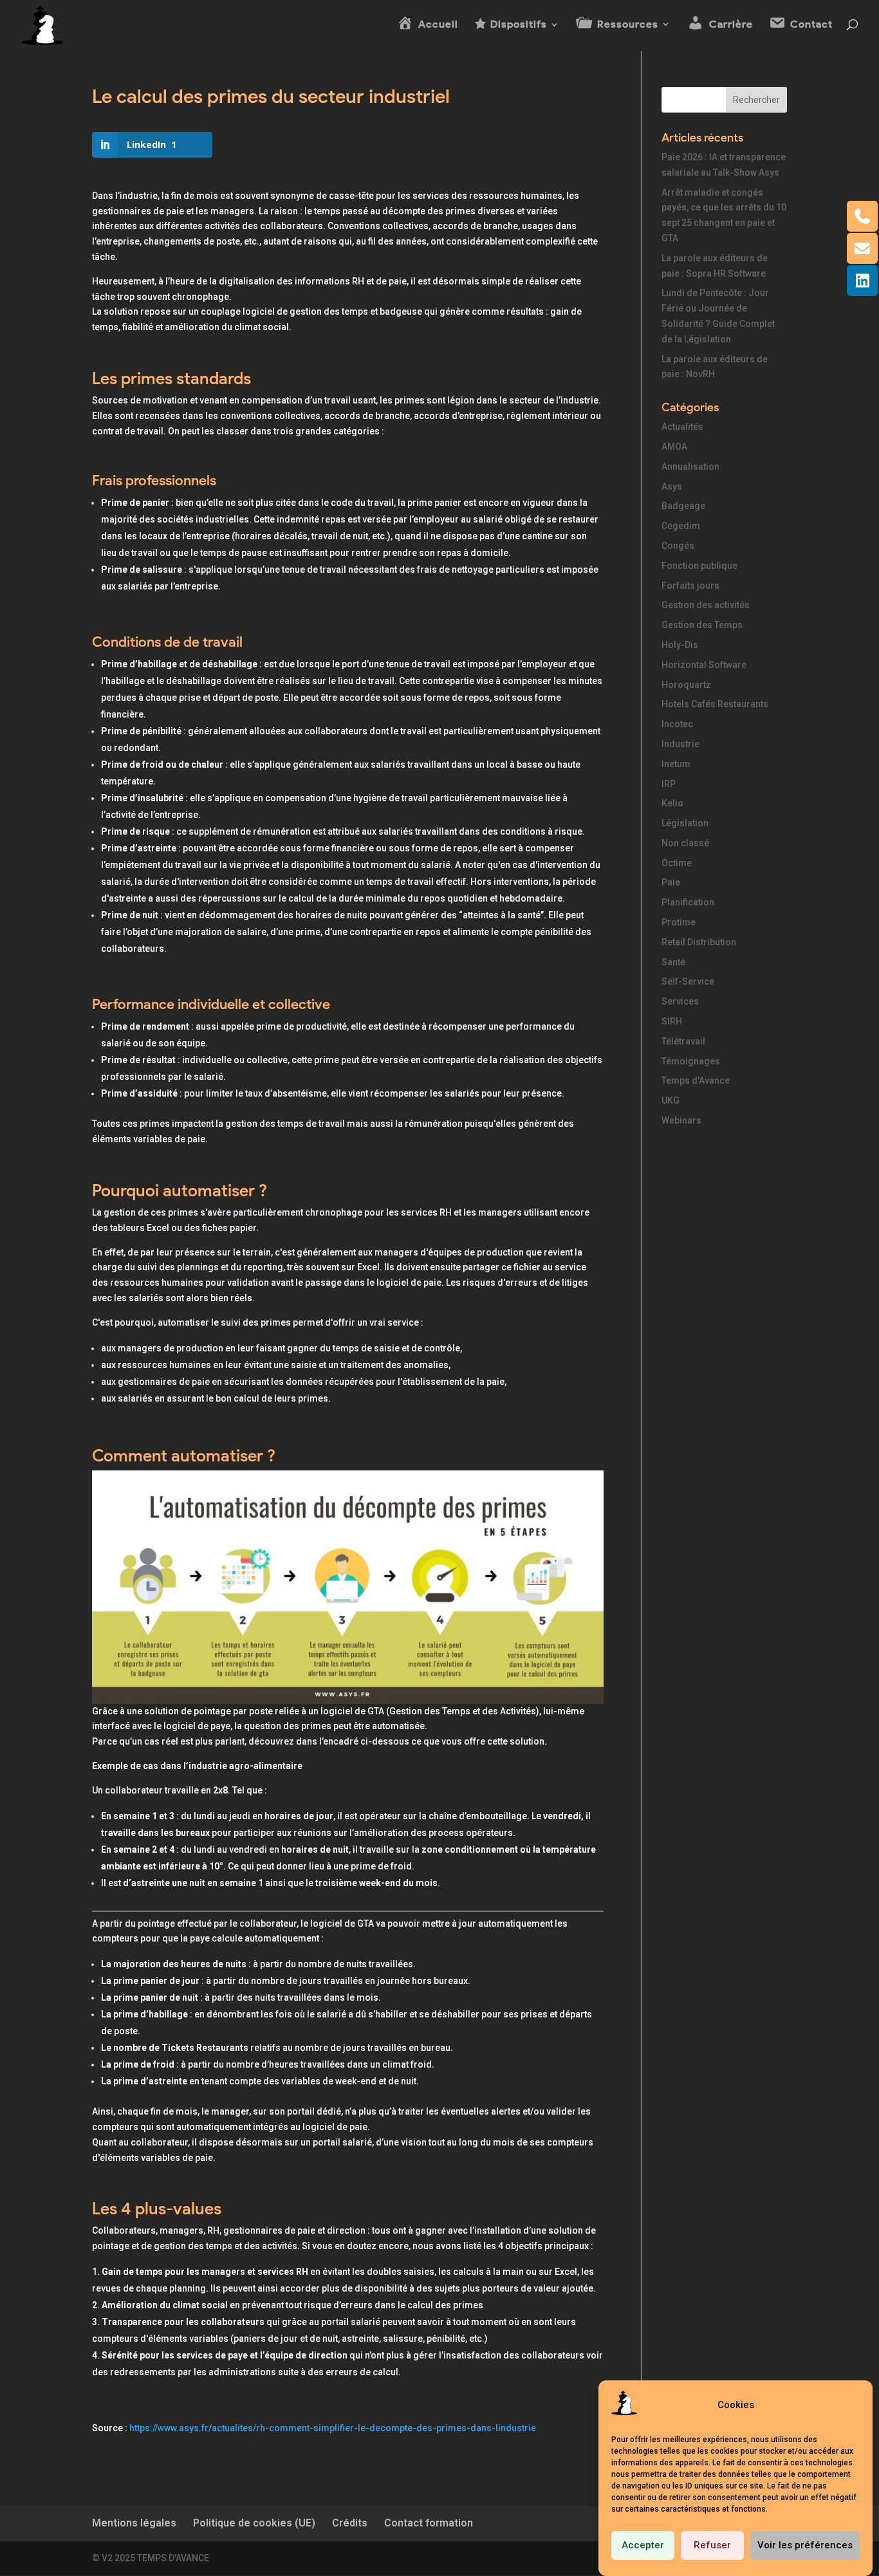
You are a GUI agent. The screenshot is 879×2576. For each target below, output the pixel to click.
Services (680, 1001)
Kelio (672, 803)
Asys (672, 486)
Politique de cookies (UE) (254, 2523)
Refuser (712, 2546)
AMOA (674, 447)
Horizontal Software (704, 665)
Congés (678, 546)
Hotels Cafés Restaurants (715, 704)
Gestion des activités (706, 605)
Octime (677, 863)
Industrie (680, 744)
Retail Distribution (699, 942)
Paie (671, 882)
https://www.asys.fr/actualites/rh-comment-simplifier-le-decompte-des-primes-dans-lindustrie (333, 2428)
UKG (671, 1100)
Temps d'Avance (696, 1080)
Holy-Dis (680, 645)
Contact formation (429, 2523)
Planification (688, 902)
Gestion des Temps (702, 625)
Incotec (677, 724)
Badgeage (683, 506)
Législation (685, 823)
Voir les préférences (805, 2546)
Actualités (682, 427)
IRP (669, 784)
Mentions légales (134, 2523)
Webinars (681, 1120)
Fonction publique (699, 566)
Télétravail (683, 1041)
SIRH (672, 1021)
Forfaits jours (690, 586)
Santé (673, 962)
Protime (679, 922)
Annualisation (690, 467)
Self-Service (688, 981)
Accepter (643, 2546)
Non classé (685, 843)
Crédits (350, 2523)
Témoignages (691, 1061)
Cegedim (681, 526)
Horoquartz (686, 685)
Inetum (676, 764)
